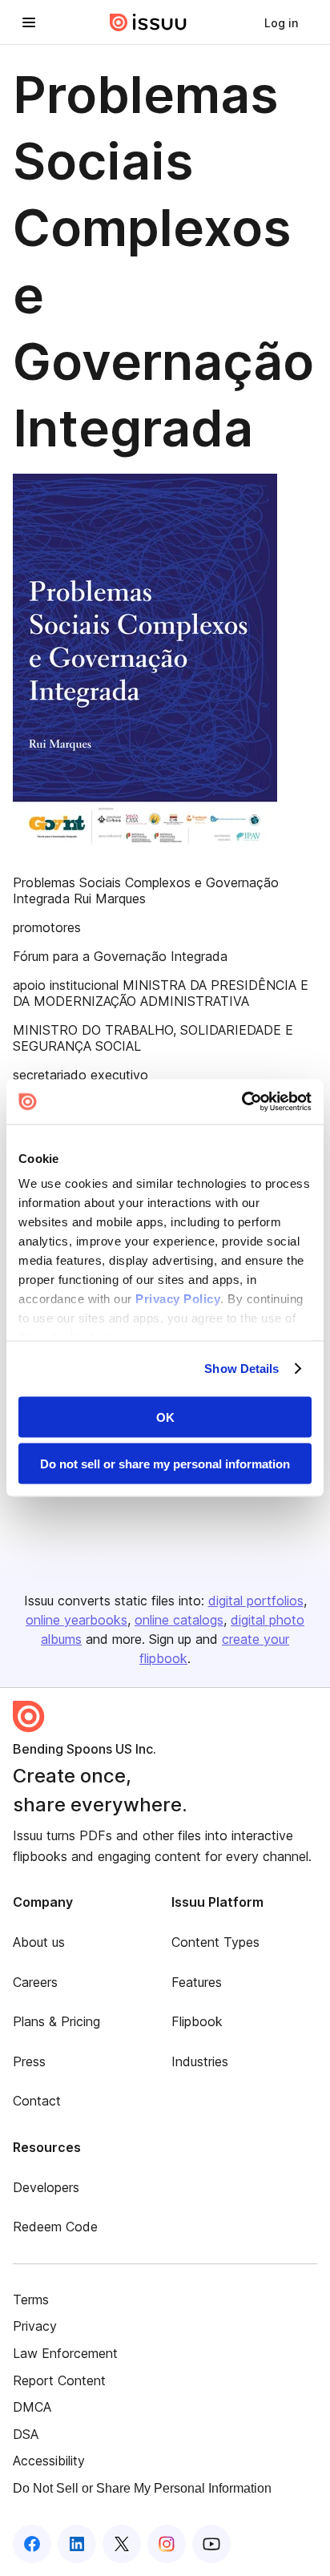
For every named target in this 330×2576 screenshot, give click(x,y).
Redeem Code (55, 2227)
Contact (37, 2101)
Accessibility (49, 2461)
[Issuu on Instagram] (167, 2544)
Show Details (241, 1369)
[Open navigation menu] (29, 22)
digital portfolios (256, 1601)
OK (165, 1417)
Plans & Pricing (56, 2021)
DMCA (32, 2407)
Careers (35, 1982)
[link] (281, 22)
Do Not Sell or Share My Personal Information (142, 2488)
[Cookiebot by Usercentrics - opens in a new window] (241, 1102)
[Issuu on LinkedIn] (77, 2544)
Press (29, 2061)
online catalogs (179, 1620)
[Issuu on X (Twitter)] (122, 2544)
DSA (26, 2434)
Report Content (59, 2380)
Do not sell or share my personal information (165, 1464)
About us (39, 1942)
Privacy (35, 2326)
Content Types (215, 1942)
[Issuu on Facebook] (32, 2544)
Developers (46, 2187)
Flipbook (197, 2021)
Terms (31, 2299)
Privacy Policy (178, 1299)
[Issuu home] (148, 22)
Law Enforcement (65, 2353)
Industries (200, 2061)
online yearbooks (76, 1620)
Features (197, 1982)
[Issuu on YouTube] (211, 2544)
